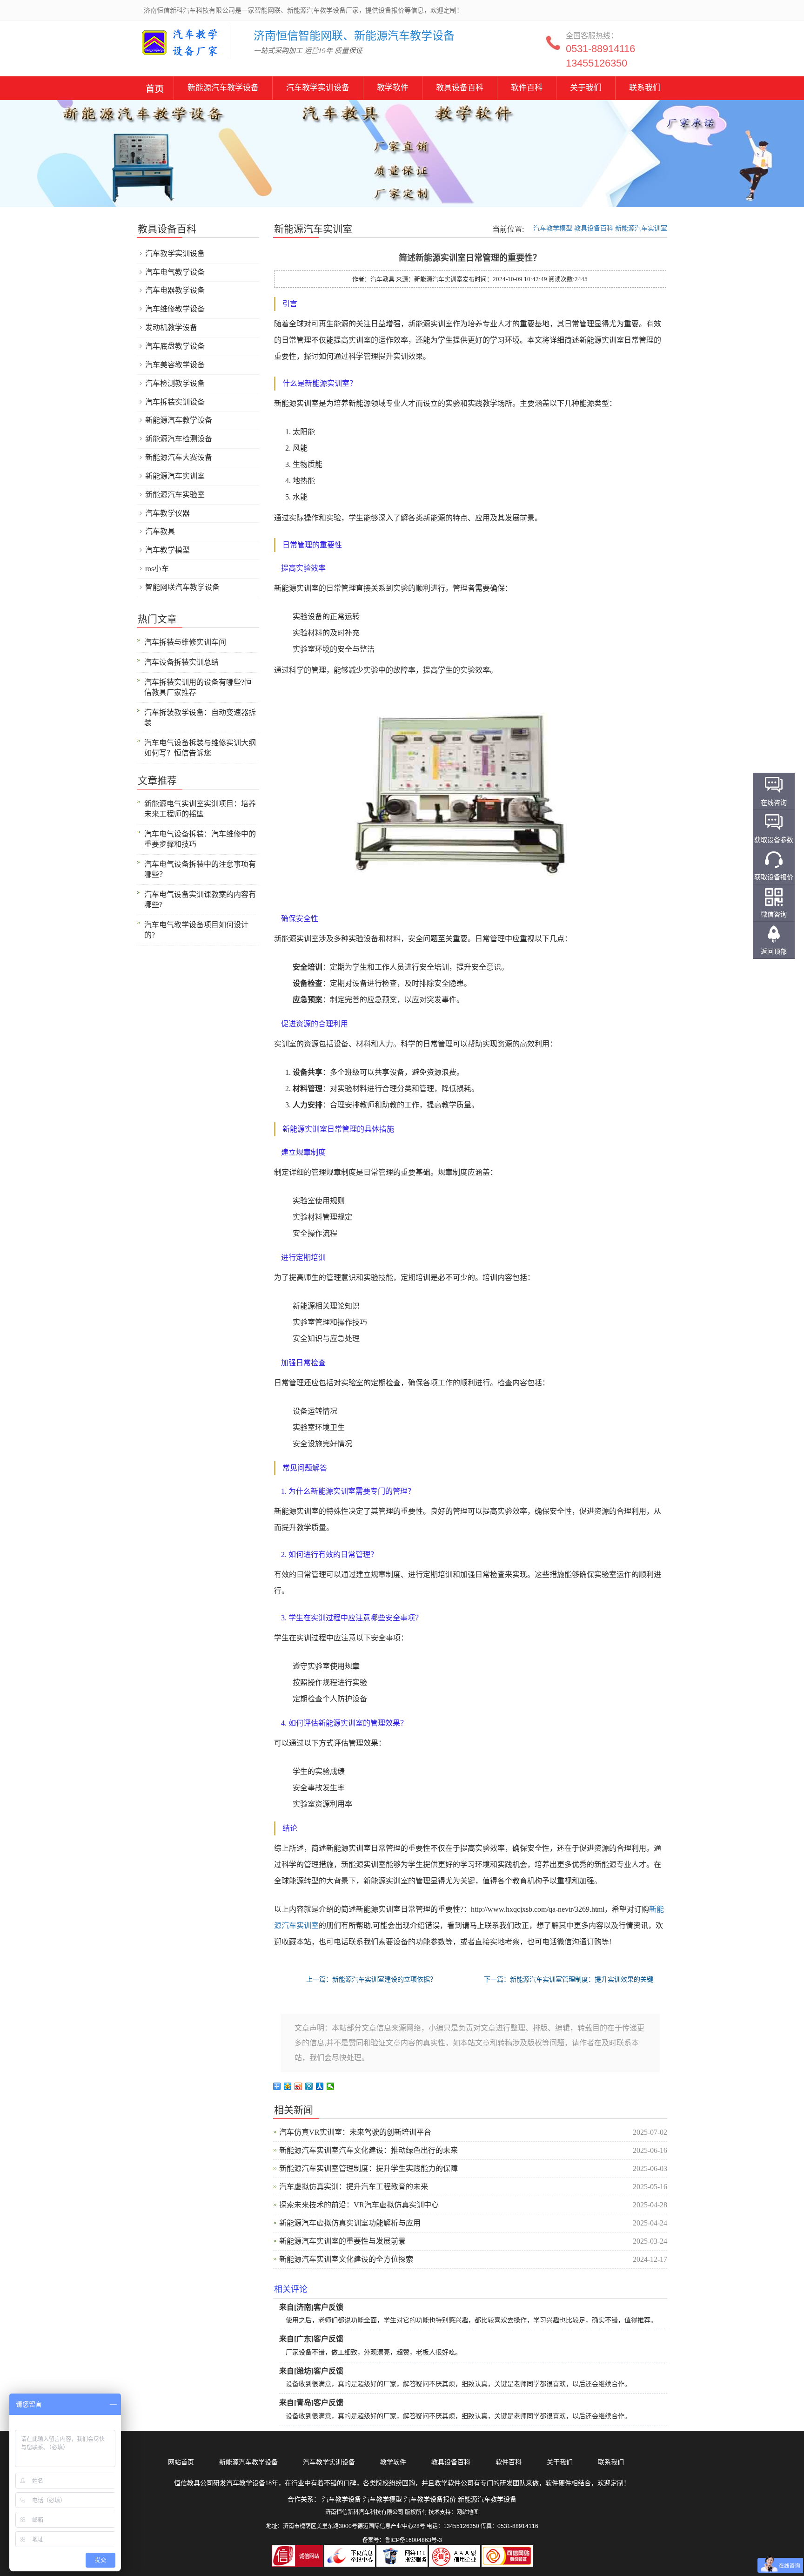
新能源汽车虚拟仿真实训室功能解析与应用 (350, 2223)
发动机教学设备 (171, 327)
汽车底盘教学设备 (175, 346)
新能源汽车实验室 (175, 495)
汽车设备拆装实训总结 (181, 662)
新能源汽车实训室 (641, 228)
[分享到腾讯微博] (309, 2086)
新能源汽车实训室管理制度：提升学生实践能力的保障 (368, 2168)
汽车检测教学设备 (175, 383)
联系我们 (645, 88)
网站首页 (181, 2462)
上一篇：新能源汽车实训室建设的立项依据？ (371, 1979)
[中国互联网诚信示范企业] (298, 2556)
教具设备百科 (460, 88)
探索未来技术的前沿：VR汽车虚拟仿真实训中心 (359, 2205)
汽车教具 (160, 531)
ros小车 (157, 569)
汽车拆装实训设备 (175, 402)
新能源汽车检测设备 (179, 439)
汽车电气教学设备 (175, 272)
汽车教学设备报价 (430, 2499)
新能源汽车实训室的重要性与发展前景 (342, 2241)
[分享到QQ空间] (288, 2086)
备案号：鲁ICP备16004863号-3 (402, 2540)
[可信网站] (507, 2556)
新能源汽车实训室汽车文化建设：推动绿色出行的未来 (368, 2150)
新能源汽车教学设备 (155, 90)
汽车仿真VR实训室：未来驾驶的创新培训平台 (355, 2132)
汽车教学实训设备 (318, 88)
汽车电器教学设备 (175, 290)
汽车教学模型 (553, 228)
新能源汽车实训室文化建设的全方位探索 (346, 2259)
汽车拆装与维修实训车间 (185, 642)
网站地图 (468, 2512)
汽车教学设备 (165, 49)
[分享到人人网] (320, 2086)
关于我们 (586, 88)
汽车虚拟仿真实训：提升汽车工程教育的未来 (354, 2187)
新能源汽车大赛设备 (179, 457)
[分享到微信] (331, 2086)
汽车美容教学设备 (175, 365)
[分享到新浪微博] (298, 2086)
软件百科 (527, 88)
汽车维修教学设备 (175, 309)
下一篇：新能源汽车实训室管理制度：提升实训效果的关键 (569, 1979)
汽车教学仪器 (167, 513)
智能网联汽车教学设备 (182, 587)
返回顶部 (774, 951)
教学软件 (393, 88)
